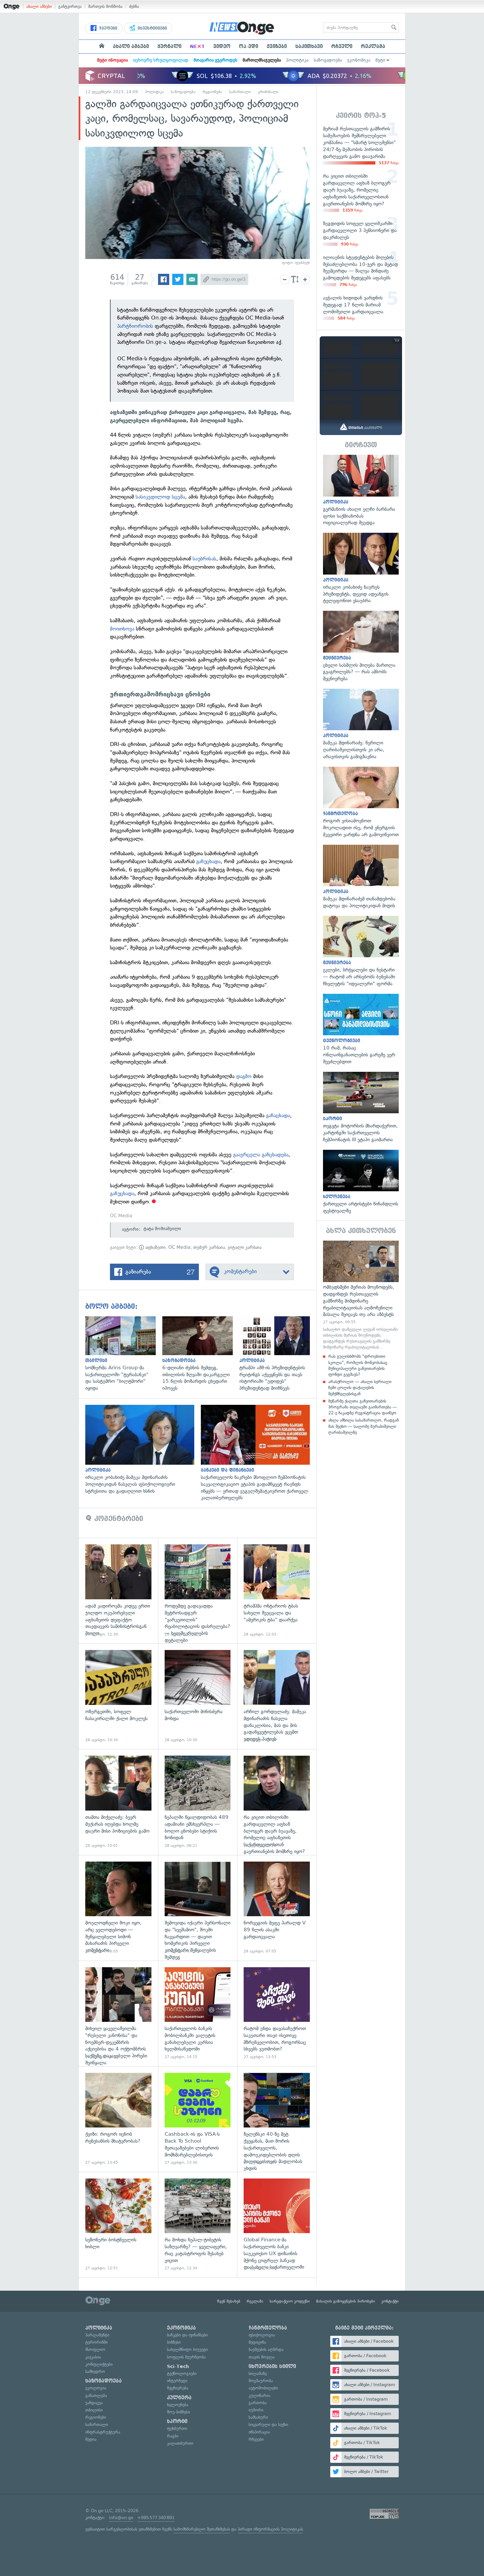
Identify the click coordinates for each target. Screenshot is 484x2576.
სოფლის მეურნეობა (186, 2357)
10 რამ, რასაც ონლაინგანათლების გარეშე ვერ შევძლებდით (361, 1030)
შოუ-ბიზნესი (178, 2412)
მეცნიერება (178, 2388)
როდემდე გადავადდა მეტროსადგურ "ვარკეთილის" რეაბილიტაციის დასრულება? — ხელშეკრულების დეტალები (198, 1591)
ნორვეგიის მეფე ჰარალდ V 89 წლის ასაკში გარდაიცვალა (277, 1908)
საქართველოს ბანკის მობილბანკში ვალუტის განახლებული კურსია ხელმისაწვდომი (198, 2013)
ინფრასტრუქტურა (103, 2432)
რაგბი (173, 2436)
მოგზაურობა (261, 2381)
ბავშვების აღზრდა (266, 2349)
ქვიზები (277, 46)
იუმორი (256, 2410)
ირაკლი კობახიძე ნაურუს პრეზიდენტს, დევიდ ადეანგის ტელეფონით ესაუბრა (361, 568)
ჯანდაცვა (94, 2403)
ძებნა (134, 6)
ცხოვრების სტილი (272, 2366)
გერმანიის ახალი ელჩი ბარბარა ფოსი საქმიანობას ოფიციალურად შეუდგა (361, 490)
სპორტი (177, 2421)
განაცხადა (278, 1115)
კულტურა (179, 2398)
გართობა (258, 2403)
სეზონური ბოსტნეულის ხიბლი (118, 2225)
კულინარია (259, 2396)
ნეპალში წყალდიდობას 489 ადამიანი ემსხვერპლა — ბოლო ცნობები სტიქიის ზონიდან (198, 1802)
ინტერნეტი (177, 2381)
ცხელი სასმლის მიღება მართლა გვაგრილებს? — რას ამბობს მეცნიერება (361, 646)
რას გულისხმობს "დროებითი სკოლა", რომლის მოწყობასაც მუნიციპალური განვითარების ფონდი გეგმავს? (358, 1365)
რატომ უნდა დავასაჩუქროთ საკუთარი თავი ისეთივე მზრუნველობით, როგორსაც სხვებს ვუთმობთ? (277, 2013)
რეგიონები (212, 92)
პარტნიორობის (135, 326)
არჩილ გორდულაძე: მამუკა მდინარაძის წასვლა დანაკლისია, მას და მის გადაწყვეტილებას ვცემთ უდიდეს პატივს (277, 1696)
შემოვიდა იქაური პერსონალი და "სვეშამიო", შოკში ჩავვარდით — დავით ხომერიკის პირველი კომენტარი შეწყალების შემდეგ (198, 1908)
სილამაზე (258, 2373)
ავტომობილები (263, 2388)
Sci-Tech (178, 2366)
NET (197, 46)
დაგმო (244, 1076)
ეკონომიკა (359, 60)
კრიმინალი (268, 92)
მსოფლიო (95, 2349)
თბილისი (94, 2410)
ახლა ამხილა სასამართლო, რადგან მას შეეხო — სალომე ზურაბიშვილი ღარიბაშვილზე (363, 1426)
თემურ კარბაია (209, 1247)
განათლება (96, 2396)
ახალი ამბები (39, 6)
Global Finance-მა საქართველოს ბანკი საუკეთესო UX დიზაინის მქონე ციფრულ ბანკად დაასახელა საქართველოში (277, 2225)
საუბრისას (204, 559)
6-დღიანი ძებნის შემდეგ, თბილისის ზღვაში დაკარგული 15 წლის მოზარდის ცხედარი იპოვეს (201, 1354)
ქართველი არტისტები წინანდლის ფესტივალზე (361, 1182)
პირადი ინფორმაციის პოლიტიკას (270, 2529)
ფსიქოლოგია (262, 2335)
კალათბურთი (180, 2443)
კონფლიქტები (99, 2364)
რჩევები (256, 2439)
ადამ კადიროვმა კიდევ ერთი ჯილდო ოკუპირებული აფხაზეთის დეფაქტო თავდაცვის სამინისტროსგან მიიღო (118, 1591)
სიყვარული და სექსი (268, 2424)
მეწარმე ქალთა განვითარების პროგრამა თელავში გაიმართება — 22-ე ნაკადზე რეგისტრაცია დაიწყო (363, 1407)
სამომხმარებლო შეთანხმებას (202, 2529)
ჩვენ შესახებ (229, 2301)
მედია (91, 2439)
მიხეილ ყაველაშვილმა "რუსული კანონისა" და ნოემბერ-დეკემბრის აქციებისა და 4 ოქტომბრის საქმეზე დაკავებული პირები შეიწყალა (118, 2013)
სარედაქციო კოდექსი (290, 2301)
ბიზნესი (174, 2342)
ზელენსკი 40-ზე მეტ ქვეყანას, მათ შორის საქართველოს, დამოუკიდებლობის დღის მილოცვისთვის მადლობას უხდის (277, 2119)
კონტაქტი (390, 2301)
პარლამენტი (97, 2335)
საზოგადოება (328, 60)
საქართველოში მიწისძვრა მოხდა (198, 1696)
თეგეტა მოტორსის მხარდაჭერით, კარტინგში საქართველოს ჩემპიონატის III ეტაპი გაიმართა (361, 1108)
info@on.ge (121, 2518)
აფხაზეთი (155, 1247)
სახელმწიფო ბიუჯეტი (187, 2349)
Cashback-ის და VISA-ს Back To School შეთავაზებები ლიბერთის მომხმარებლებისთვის (198, 2119)
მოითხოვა (122, 629)
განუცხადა (208, 861)
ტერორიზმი (96, 2342)
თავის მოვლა (262, 2357)
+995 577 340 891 (156, 2518)
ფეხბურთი (177, 2428)
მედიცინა (257, 2342)
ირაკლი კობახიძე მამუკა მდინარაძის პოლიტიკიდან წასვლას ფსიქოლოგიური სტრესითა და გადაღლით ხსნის (143, 1450)
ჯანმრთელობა (268, 2328)
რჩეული (342, 46)
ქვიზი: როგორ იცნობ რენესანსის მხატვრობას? (118, 2119)
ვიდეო (222, 46)
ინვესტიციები (152, 28)
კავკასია (93, 2357)
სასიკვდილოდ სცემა (160, 497)
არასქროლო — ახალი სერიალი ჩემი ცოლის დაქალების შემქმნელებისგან (360, 1388)
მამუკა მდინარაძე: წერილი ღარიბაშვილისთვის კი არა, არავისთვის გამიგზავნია (361, 724)
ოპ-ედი (249, 46)
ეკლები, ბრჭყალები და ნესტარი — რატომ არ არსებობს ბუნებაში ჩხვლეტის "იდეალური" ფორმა (361, 952)
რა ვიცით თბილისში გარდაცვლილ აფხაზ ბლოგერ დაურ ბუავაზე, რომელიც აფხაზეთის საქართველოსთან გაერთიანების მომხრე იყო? (277, 1802)
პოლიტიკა (297, 60)
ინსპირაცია (259, 2432)
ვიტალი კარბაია (244, 1247)
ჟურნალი (169, 46)
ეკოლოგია (96, 2388)
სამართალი (240, 92)
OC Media (179, 1247)
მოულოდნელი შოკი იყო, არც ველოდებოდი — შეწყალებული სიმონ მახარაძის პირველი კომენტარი (118, 1908)
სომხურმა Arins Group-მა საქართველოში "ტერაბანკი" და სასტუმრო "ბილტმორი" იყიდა (124, 1354)
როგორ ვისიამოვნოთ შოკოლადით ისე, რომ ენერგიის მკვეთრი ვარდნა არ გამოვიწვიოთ (361, 802)
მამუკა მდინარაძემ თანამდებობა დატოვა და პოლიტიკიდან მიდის (361, 877)
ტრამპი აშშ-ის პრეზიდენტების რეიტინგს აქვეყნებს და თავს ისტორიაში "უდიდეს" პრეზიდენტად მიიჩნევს (278, 1354)
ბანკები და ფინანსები (187, 2335)
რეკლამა (373, 46)
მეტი (380, 60)
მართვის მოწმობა (105, 6)
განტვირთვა (70, 6)
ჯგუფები (108, 28)
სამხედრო (95, 2371)
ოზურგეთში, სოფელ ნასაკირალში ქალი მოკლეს (118, 1696)
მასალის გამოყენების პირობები (346, 2301)
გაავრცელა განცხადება (260, 1155)
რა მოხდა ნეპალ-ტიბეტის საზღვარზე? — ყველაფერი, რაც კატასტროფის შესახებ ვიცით (198, 2225)
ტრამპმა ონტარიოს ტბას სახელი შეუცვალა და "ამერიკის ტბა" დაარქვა (277, 1591)
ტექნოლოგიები (182, 2373)
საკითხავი (309, 46)
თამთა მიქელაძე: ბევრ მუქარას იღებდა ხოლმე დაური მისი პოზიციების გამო (118, 1802)
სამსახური (258, 2417)
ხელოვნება (178, 2405)
